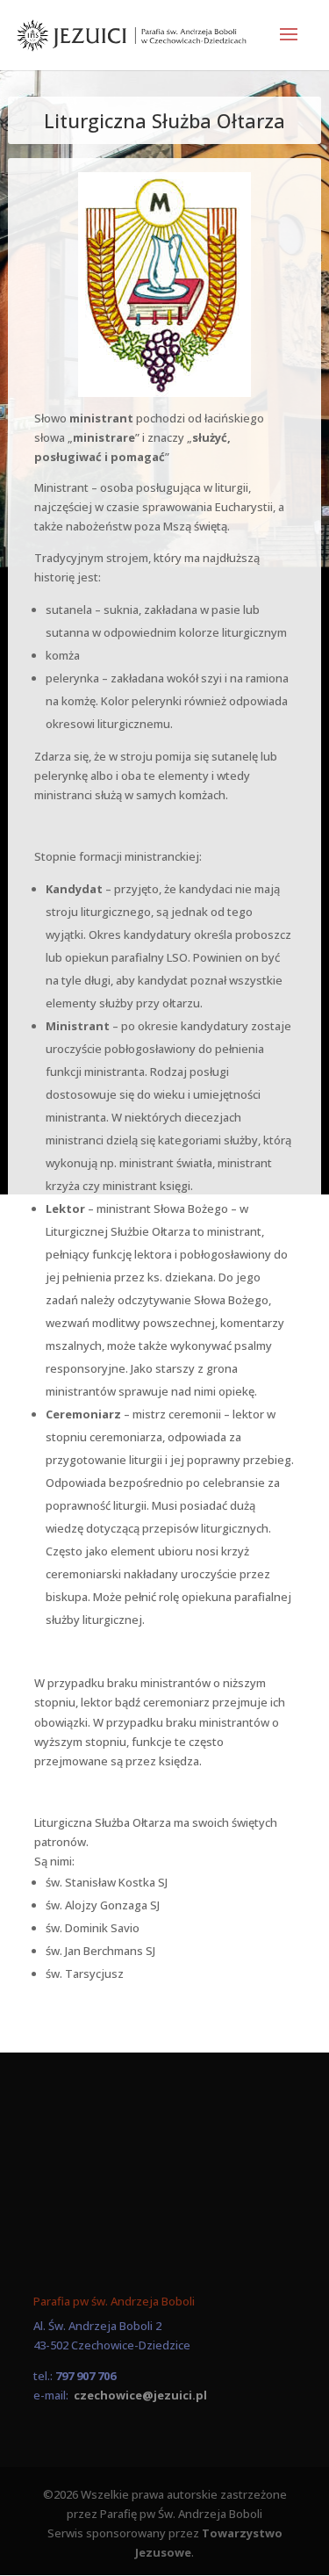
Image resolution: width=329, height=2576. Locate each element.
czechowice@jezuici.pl (140, 2395)
